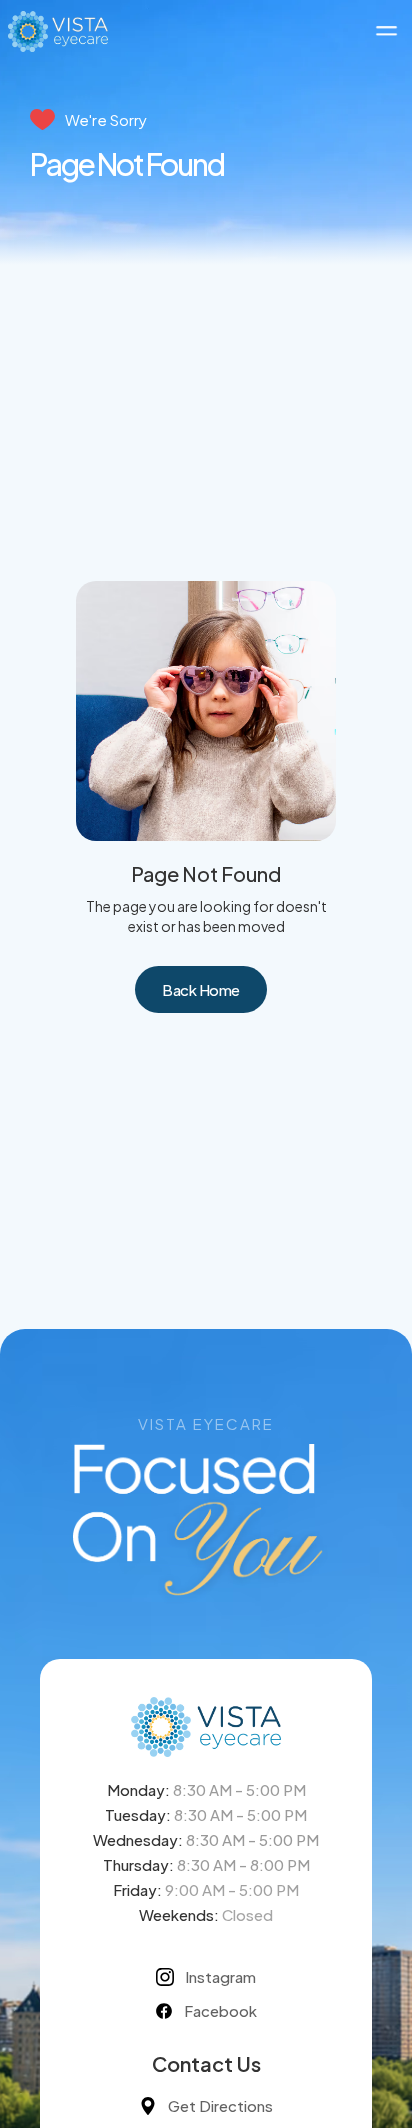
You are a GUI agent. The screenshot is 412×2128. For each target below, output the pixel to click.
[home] (58, 31)
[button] (386, 31)
